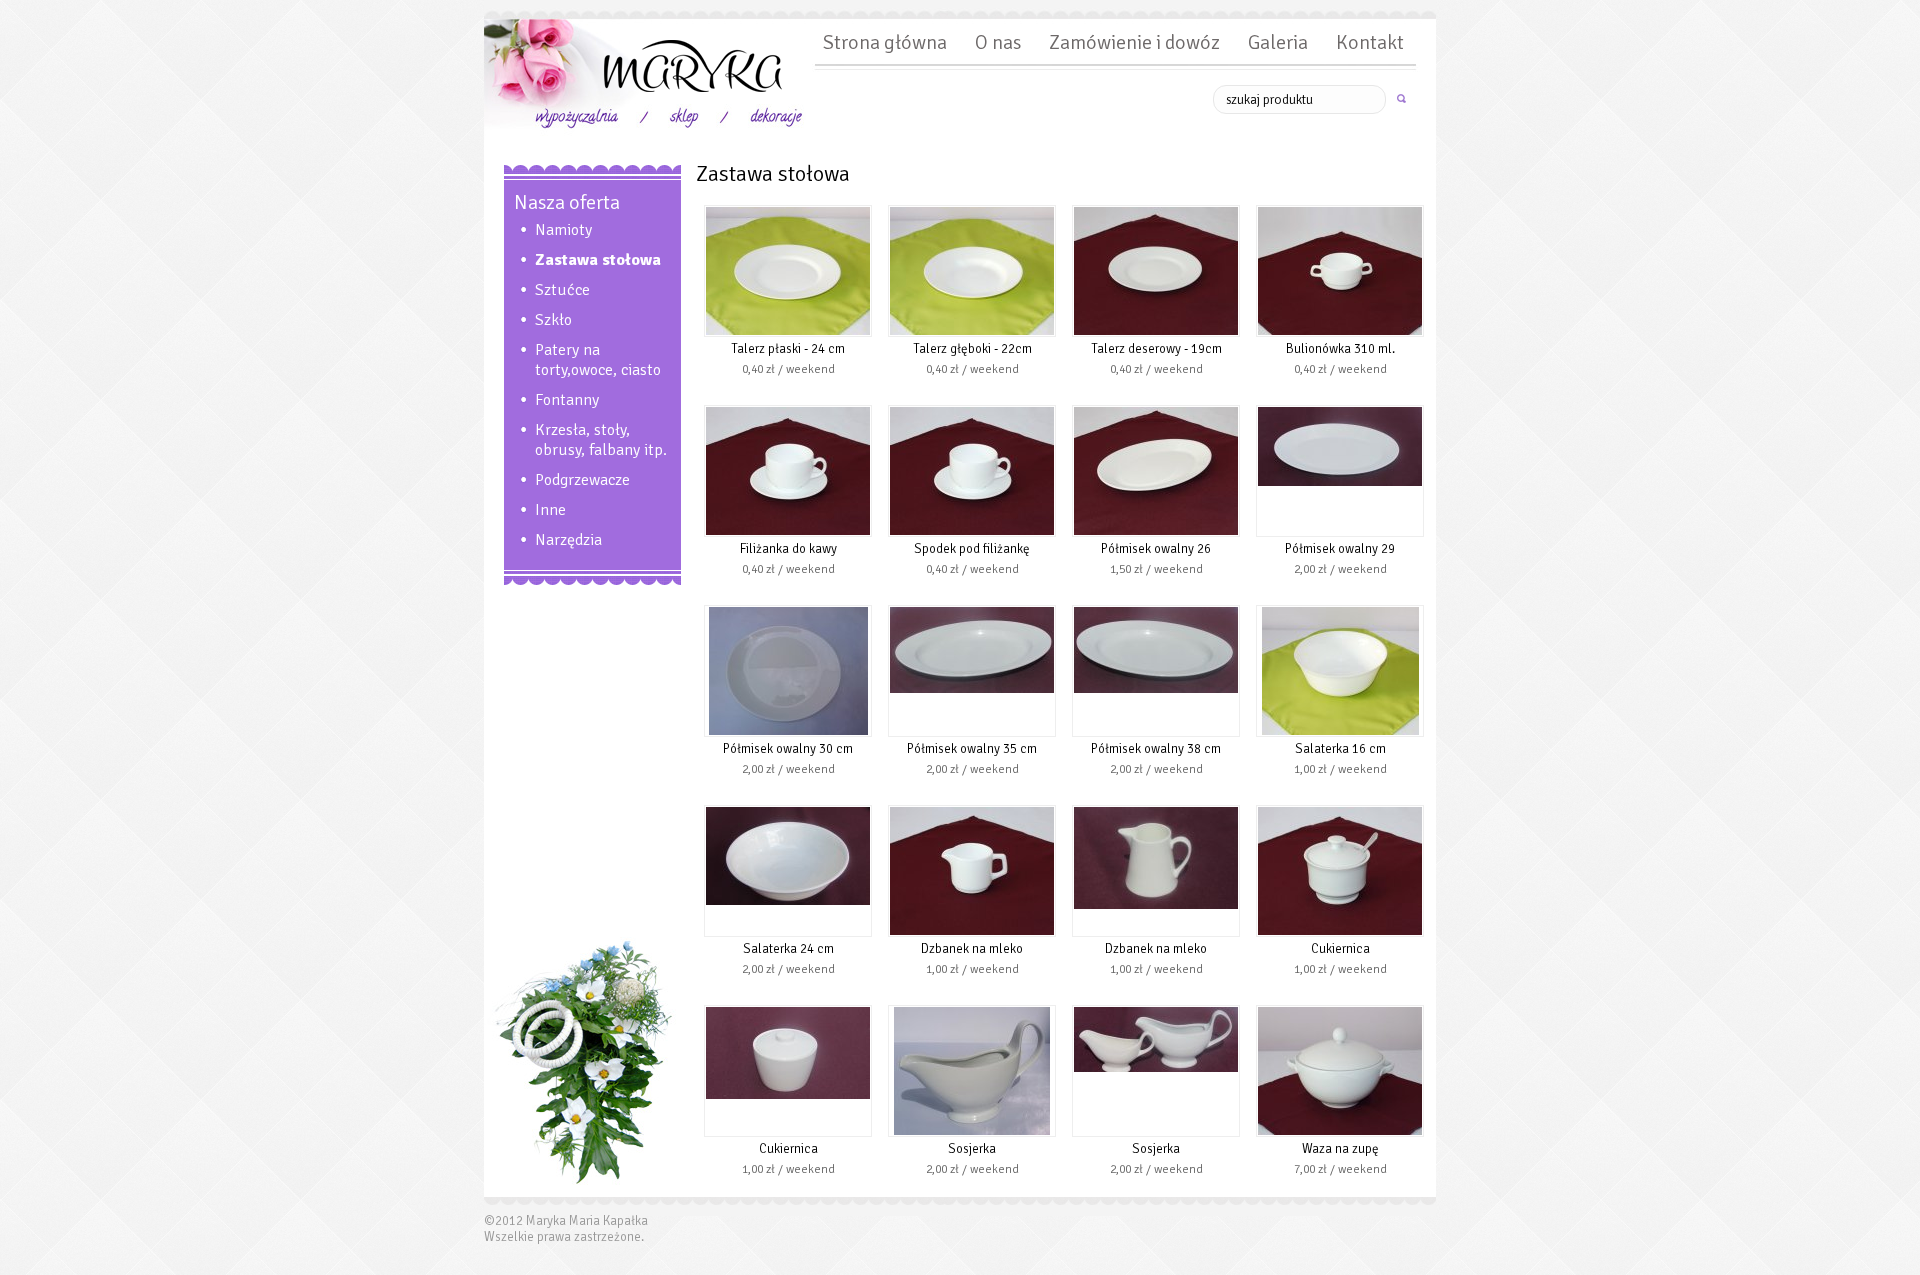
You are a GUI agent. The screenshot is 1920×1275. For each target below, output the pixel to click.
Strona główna (885, 42)
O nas (998, 42)
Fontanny (567, 400)
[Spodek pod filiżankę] (972, 531)
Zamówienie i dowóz (1134, 42)
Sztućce (562, 290)
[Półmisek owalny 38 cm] (1156, 689)
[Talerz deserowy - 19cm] (1156, 331)
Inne (550, 510)
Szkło (553, 320)
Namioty (563, 230)
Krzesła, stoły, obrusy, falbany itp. (601, 440)
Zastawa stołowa (598, 260)
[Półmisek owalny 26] (1156, 531)
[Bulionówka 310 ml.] (1340, 331)
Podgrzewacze (582, 480)
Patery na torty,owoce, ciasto (598, 360)
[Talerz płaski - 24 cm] (788, 331)
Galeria (1278, 42)
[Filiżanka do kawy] (788, 531)
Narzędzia (568, 540)
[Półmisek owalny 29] (1340, 482)
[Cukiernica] (1340, 931)
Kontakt (1370, 42)
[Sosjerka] (972, 1131)
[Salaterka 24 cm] (788, 901)
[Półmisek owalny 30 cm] (788, 731)
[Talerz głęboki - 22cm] (972, 331)
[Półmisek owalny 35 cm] (972, 689)
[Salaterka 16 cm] (1340, 731)
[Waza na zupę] (1340, 1131)
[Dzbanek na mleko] (972, 931)
